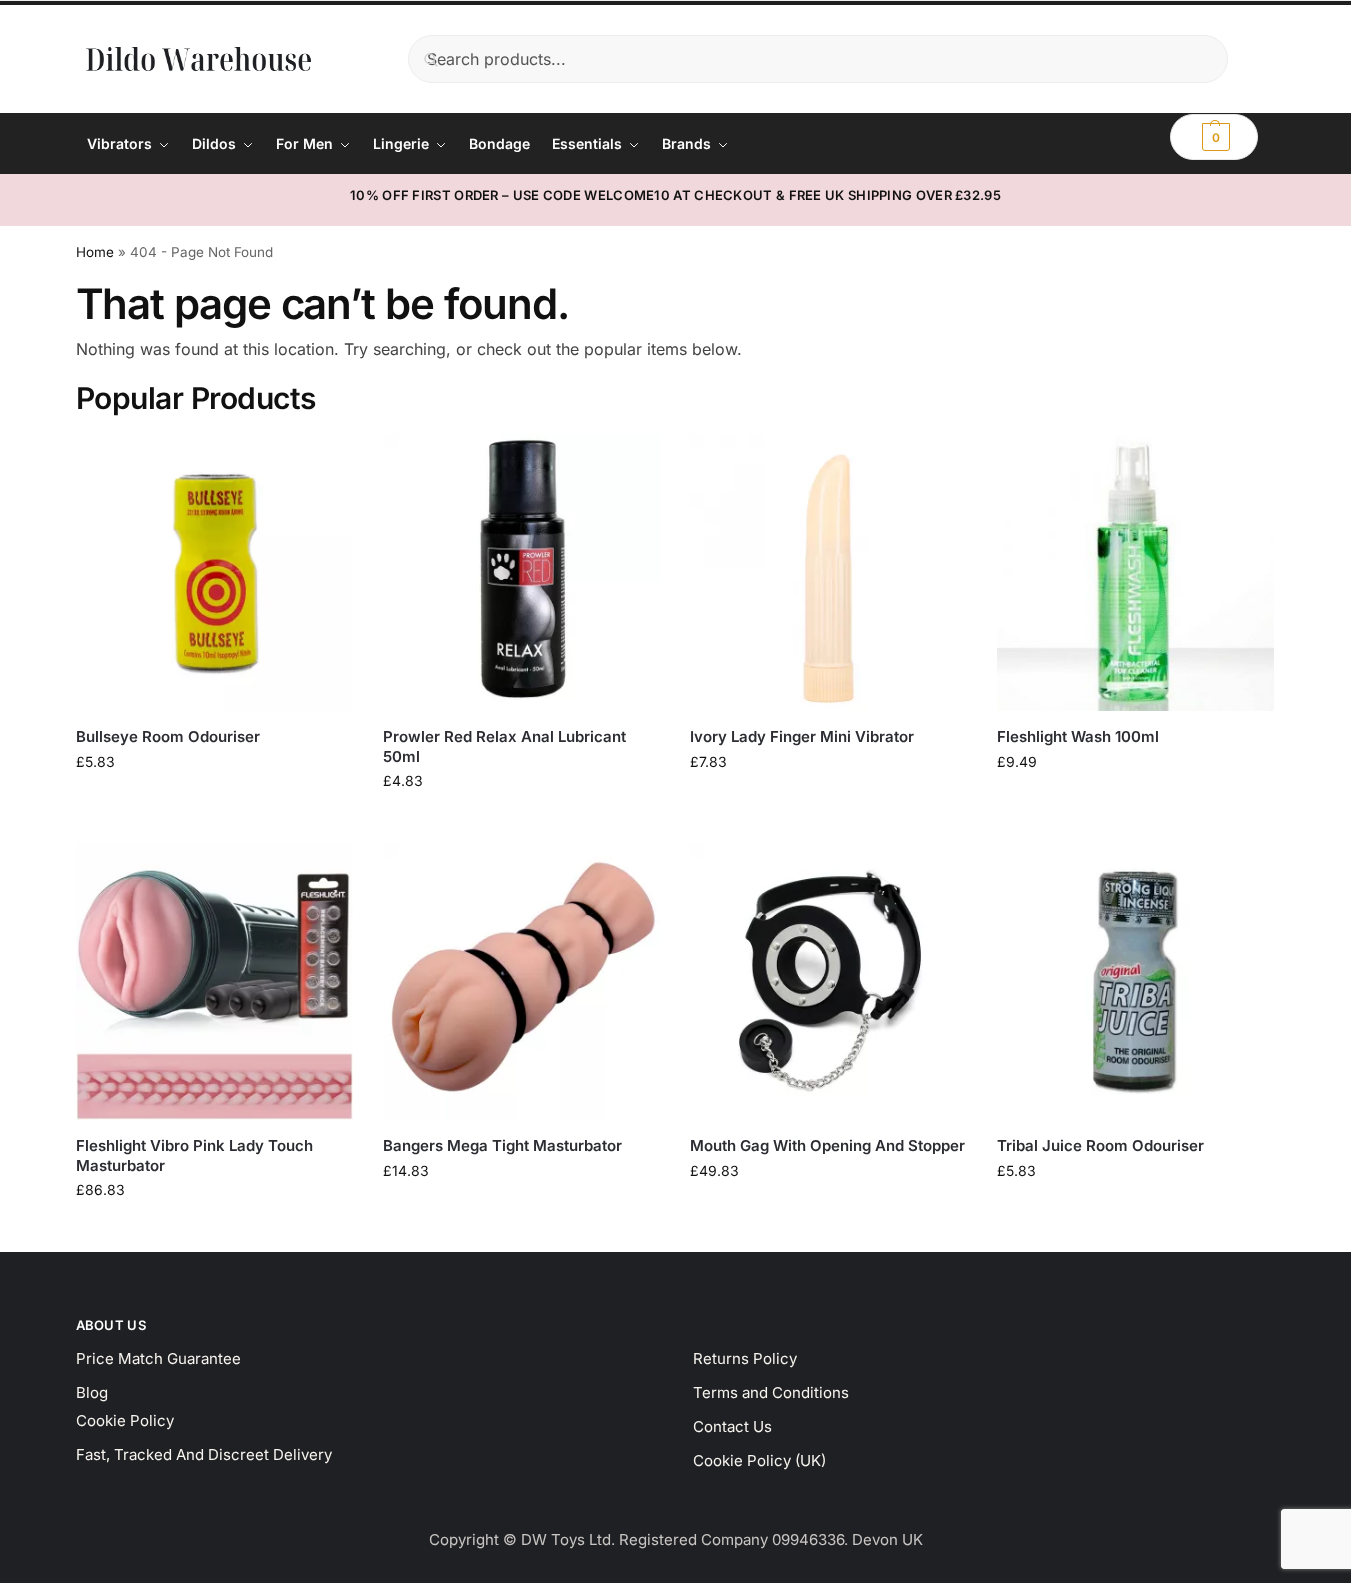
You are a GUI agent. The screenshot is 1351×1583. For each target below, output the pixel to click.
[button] (1214, 137)
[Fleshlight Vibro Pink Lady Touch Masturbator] (214, 981)
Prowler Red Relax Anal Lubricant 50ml (504, 746)
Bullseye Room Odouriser (168, 736)
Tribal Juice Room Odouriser (1100, 1145)
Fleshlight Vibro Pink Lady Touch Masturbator (194, 1155)
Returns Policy (745, 1358)
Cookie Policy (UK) (759, 1460)
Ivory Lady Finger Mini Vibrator (802, 736)
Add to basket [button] (214, 803)
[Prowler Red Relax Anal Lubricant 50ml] (521, 572)
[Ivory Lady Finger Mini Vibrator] (828, 572)
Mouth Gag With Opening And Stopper (827, 1145)
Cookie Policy (125, 1420)
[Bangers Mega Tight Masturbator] (521, 981)
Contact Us (732, 1426)
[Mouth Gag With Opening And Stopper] (828, 981)
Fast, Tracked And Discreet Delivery (204, 1454)
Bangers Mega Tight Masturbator (502, 1145)
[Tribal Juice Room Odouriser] (1135, 981)
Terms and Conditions (771, 1392)
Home (95, 252)
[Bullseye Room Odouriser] (214, 572)
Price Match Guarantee (158, 1358)
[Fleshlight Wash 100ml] (1135, 572)
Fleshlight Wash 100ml (1078, 736)
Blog (92, 1392)
